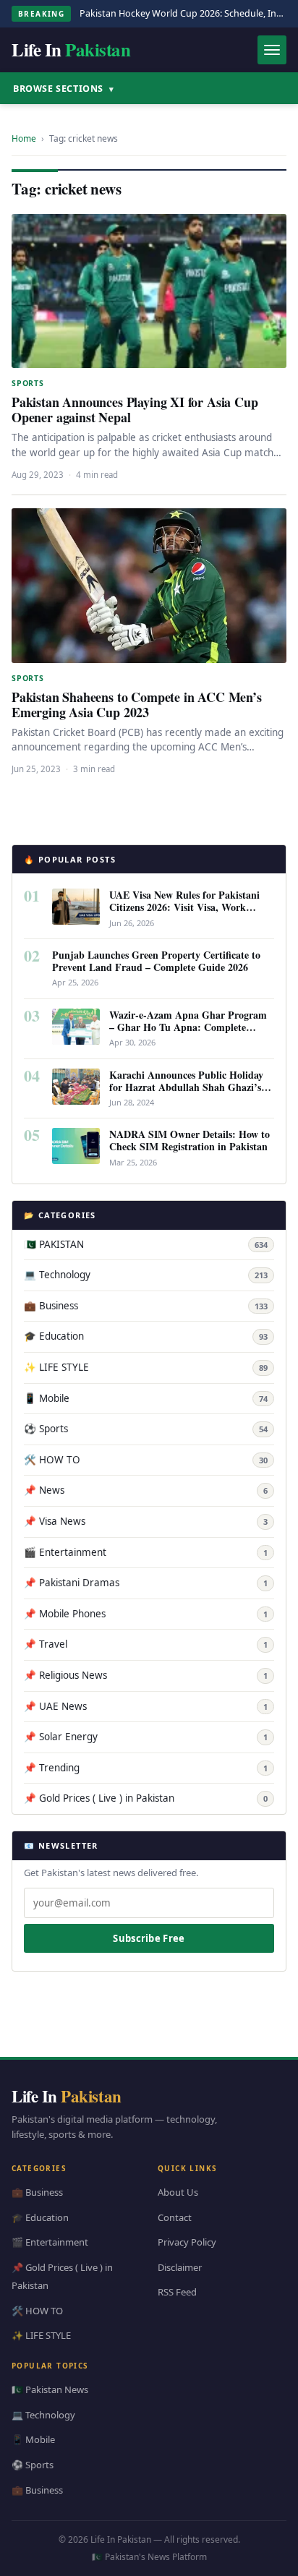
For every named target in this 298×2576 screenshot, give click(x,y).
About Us (178, 2192)
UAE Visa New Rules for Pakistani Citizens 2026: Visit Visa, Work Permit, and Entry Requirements (184, 907)
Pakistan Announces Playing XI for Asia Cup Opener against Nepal (135, 410)
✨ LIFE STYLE (146, 1367)
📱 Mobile (146, 1398)
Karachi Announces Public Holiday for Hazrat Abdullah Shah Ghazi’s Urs (186, 1087)
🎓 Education (146, 1336)
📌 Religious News (146, 1675)
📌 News (146, 1490)
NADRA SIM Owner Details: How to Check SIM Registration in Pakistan (190, 1140)
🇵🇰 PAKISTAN (146, 1244)
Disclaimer (180, 2267)
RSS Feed (177, 2292)
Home (24, 138)
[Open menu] (272, 50)
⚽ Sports (146, 1429)
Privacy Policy (187, 2242)
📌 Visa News (146, 1521)
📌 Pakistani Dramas (146, 1583)
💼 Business (146, 1306)
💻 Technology (146, 1275)
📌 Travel (146, 1644)
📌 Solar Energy (146, 1737)
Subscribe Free (149, 1938)
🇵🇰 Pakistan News (50, 2389)
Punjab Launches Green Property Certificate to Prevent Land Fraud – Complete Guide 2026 (156, 961)
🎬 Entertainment (146, 1552)
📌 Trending (146, 1768)
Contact (175, 2217)
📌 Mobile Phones (146, 1614)
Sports (28, 383)
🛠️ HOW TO (146, 1460)
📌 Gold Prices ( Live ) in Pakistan (146, 1798)
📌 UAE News (146, 1706)
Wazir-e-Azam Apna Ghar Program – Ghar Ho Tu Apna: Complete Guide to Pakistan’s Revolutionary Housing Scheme (188, 1033)
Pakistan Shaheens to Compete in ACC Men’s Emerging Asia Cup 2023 (137, 705)
